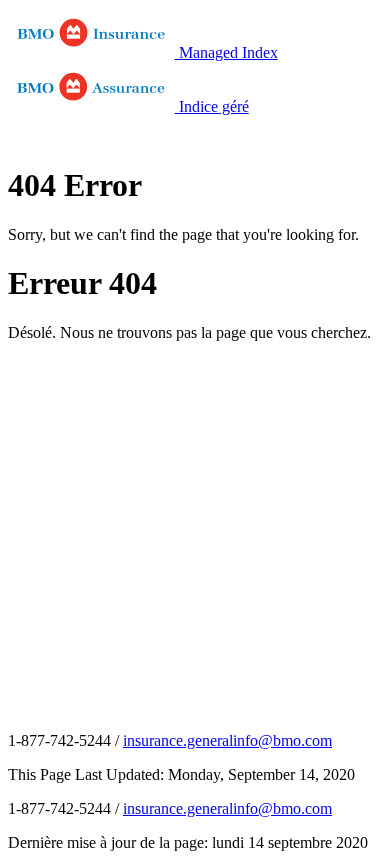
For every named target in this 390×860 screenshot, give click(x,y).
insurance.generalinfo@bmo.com (227, 740)
